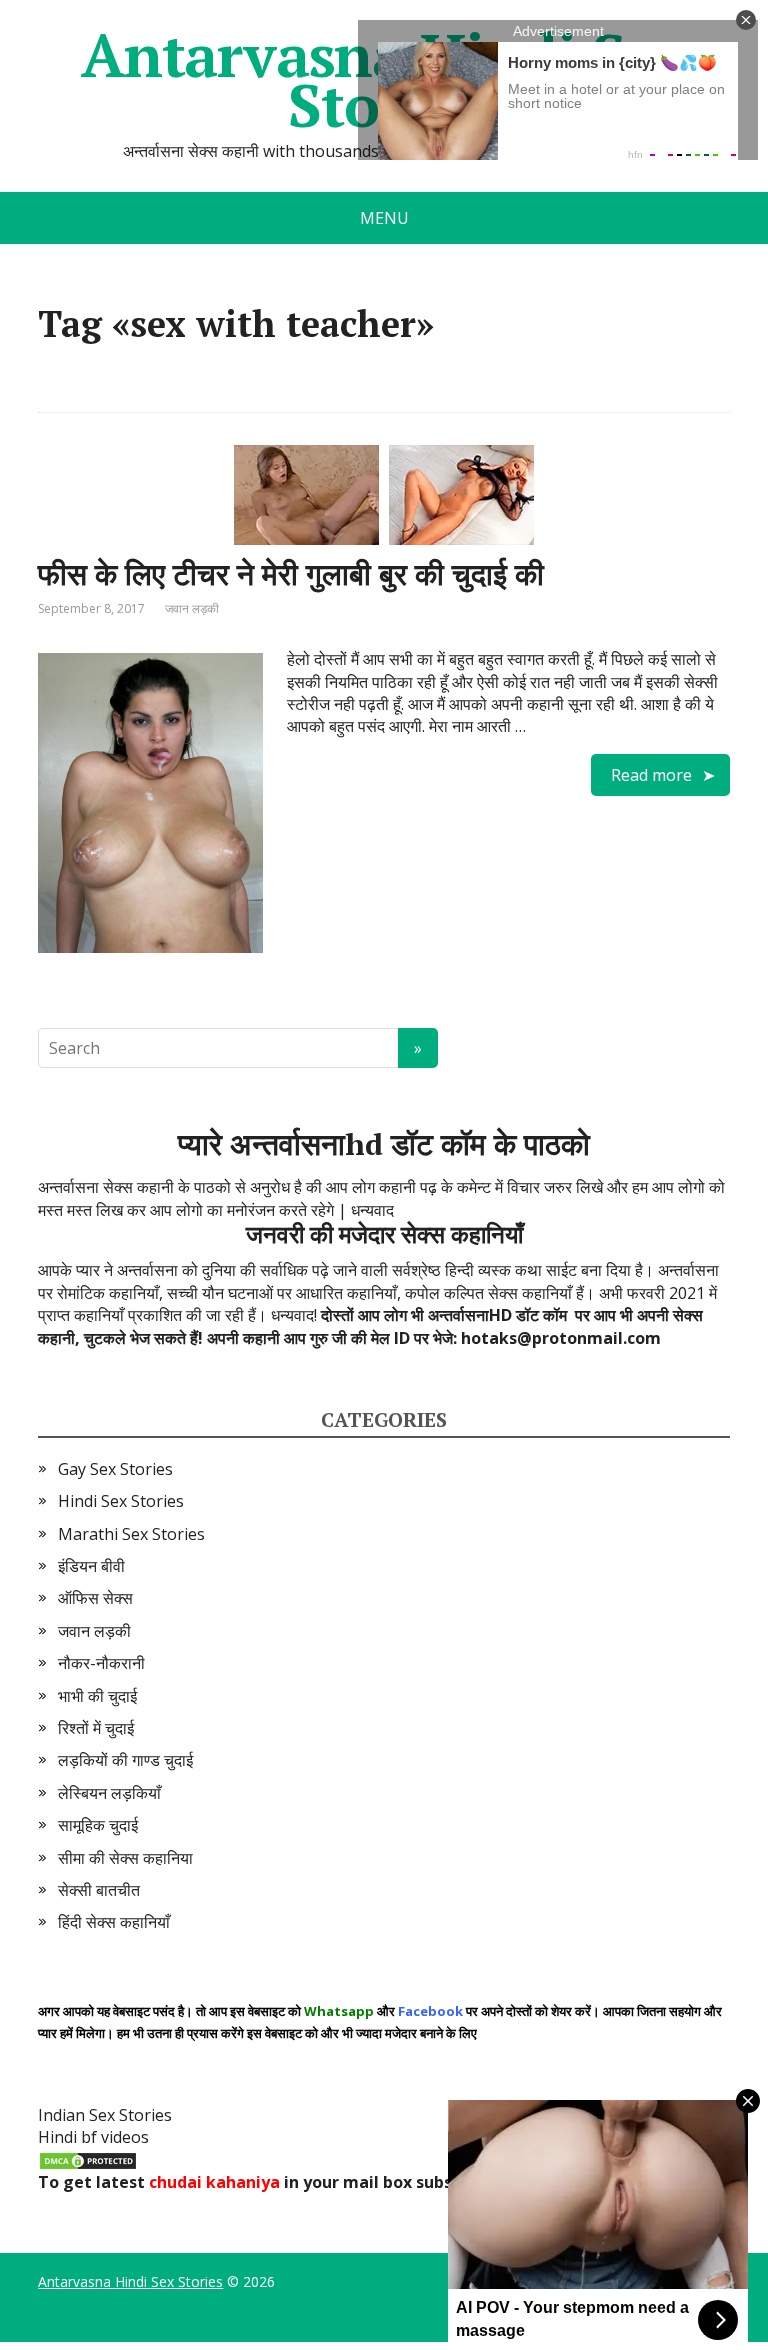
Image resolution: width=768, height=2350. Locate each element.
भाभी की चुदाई (97, 1696)
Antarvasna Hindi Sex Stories (130, 2281)
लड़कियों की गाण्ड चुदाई (125, 1760)
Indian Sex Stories (105, 2115)
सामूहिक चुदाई (98, 1825)
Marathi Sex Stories (131, 1534)
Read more (651, 775)
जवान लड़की (192, 608)
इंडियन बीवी (91, 1566)
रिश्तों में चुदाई (96, 1728)
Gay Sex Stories (115, 1469)
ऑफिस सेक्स (95, 1598)
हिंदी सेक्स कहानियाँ (114, 1922)
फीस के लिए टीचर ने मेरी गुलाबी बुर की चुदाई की (291, 574)
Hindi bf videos (93, 2137)
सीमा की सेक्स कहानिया (125, 1858)
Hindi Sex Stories (121, 1501)
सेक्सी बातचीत (99, 1890)
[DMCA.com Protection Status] (88, 2159)
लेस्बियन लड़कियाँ (109, 1793)
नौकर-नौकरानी (101, 1663)
